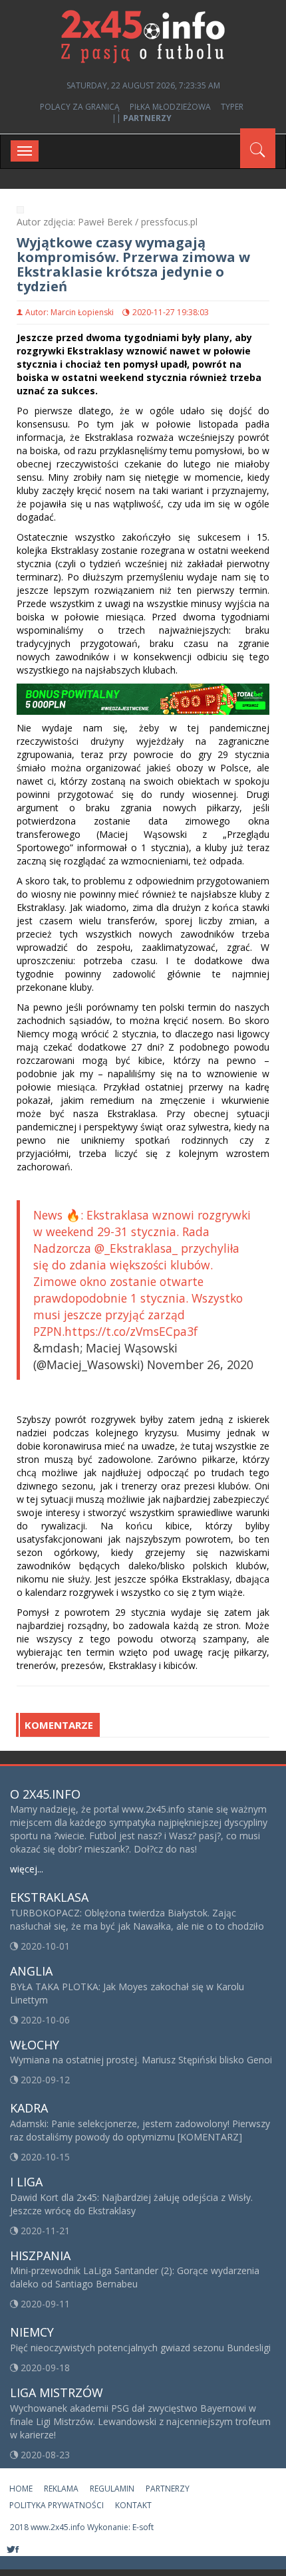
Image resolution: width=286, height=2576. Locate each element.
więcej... (27, 1869)
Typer (232, 107)
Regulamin (112, 2489)
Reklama (61, 2489)
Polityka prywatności (57, 2505)
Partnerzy (168, 2489)
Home (21, 2489)
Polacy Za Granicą (80, 107)
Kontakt (133, 2505)
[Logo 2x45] (143, 36)
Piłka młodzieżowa (170, 107)
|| (142, 118)
